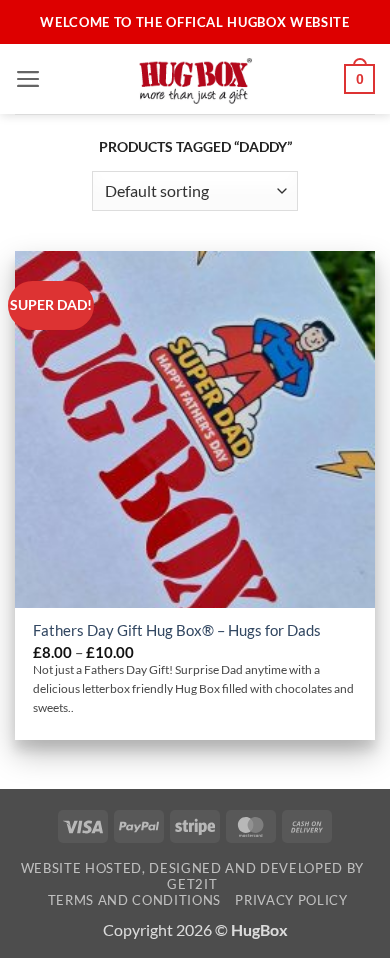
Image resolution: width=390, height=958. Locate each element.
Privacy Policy (291, 900)
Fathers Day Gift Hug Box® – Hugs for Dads (177, 630)
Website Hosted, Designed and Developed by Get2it (192, 876)
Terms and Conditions (134, 900)
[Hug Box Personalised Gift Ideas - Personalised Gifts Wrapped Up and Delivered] (195, 79)
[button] (28, 79)
